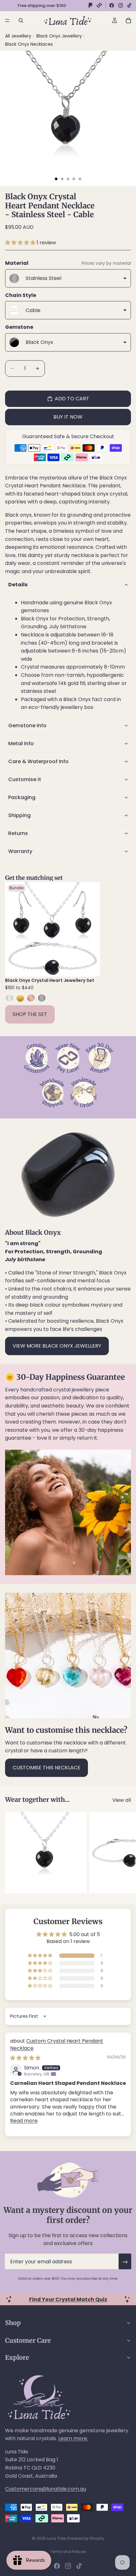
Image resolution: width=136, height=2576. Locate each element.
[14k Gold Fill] (20, 998)
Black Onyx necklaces (29, 44)
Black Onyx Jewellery (60, 36)
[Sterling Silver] (9, 998)
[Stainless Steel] (42, 998)
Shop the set (30, 1014)
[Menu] (7, 20)
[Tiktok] (79, 2566)
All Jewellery (18, 36)
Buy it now (68, 417)
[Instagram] (121, 5)
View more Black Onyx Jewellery (57, 1346)
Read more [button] (24, 2121)
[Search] (21, 20)
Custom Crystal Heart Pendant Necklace (57, 2044)
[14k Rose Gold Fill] (31, 998)
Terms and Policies (68, 2552)
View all (122, 1800)
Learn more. (73, 2438)
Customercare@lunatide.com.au (46, 2489)
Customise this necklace (46, 1768)
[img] (25, 2058)
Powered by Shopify (86, 2538)
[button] (21, 243)
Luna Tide (56, 2538)
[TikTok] (129, 5)
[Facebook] (112, 5)
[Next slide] (124, 1853)
